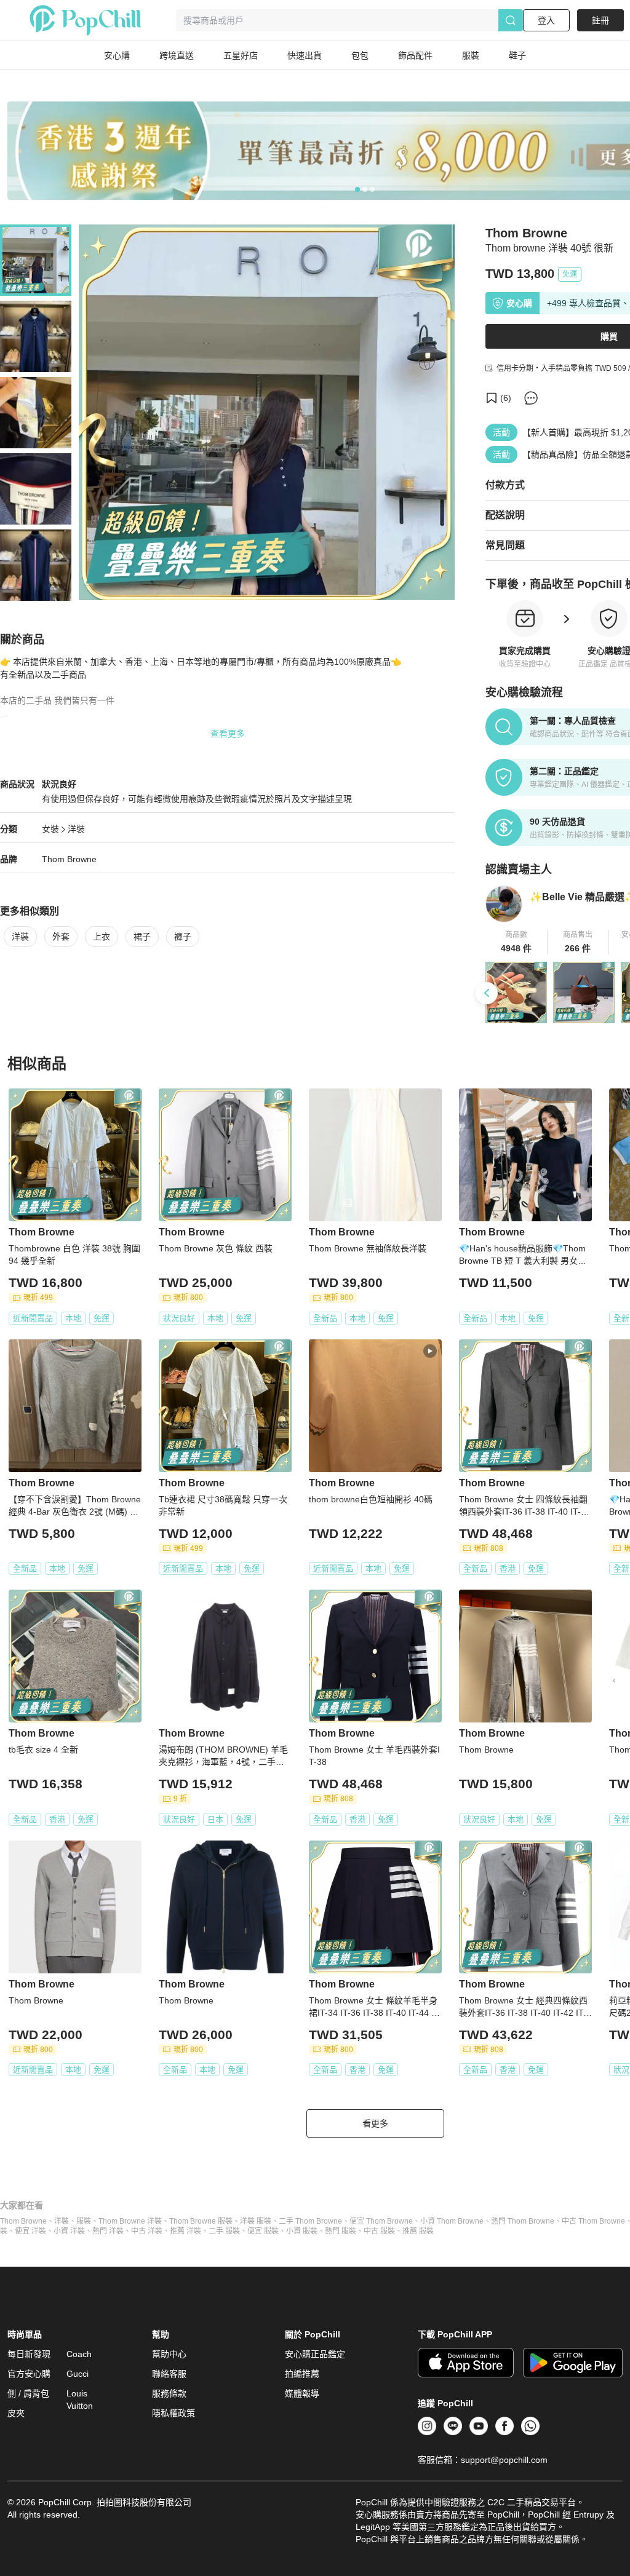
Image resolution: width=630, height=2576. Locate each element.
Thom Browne (69, 859)
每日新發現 (29, 2354)
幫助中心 (169, 2354)
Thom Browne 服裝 (201, 2221)
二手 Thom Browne (310, 2221)
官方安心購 (29, 2374)
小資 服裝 (302, 2231)
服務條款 (169, 2393)
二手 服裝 (224, 2231)
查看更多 (228, 734)
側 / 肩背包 (28, 2393)
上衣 (102, 937)
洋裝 (76, 829)
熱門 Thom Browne (523, 2221)
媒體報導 (302, 2393)
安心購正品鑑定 (315, 2354)
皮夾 (16, 2413)
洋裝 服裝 (256, 2221)
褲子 (183, 937)
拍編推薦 (302, 2374)
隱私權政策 (173, 2413)
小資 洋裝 (69, 2231)
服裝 (84, 2221)
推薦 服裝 (418, 2231)
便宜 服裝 (263, 2231)
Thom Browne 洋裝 (130, 2221)
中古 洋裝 (147, 2231)
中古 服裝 (379, 2231)
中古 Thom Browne (593, 2221)
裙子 (142, 937)
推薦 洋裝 (185, 2231)
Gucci (78, 2374)
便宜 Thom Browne (381, 2221)
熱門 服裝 (341, 2231)
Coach (79, 2354)
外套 (61, 937)
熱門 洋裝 (108, 2231)
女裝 (50, 829)
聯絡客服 (169, 2374)
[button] (516, 942)
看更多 (375, 2123)
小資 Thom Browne (452, 2221)
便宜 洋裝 (30, 2231)
